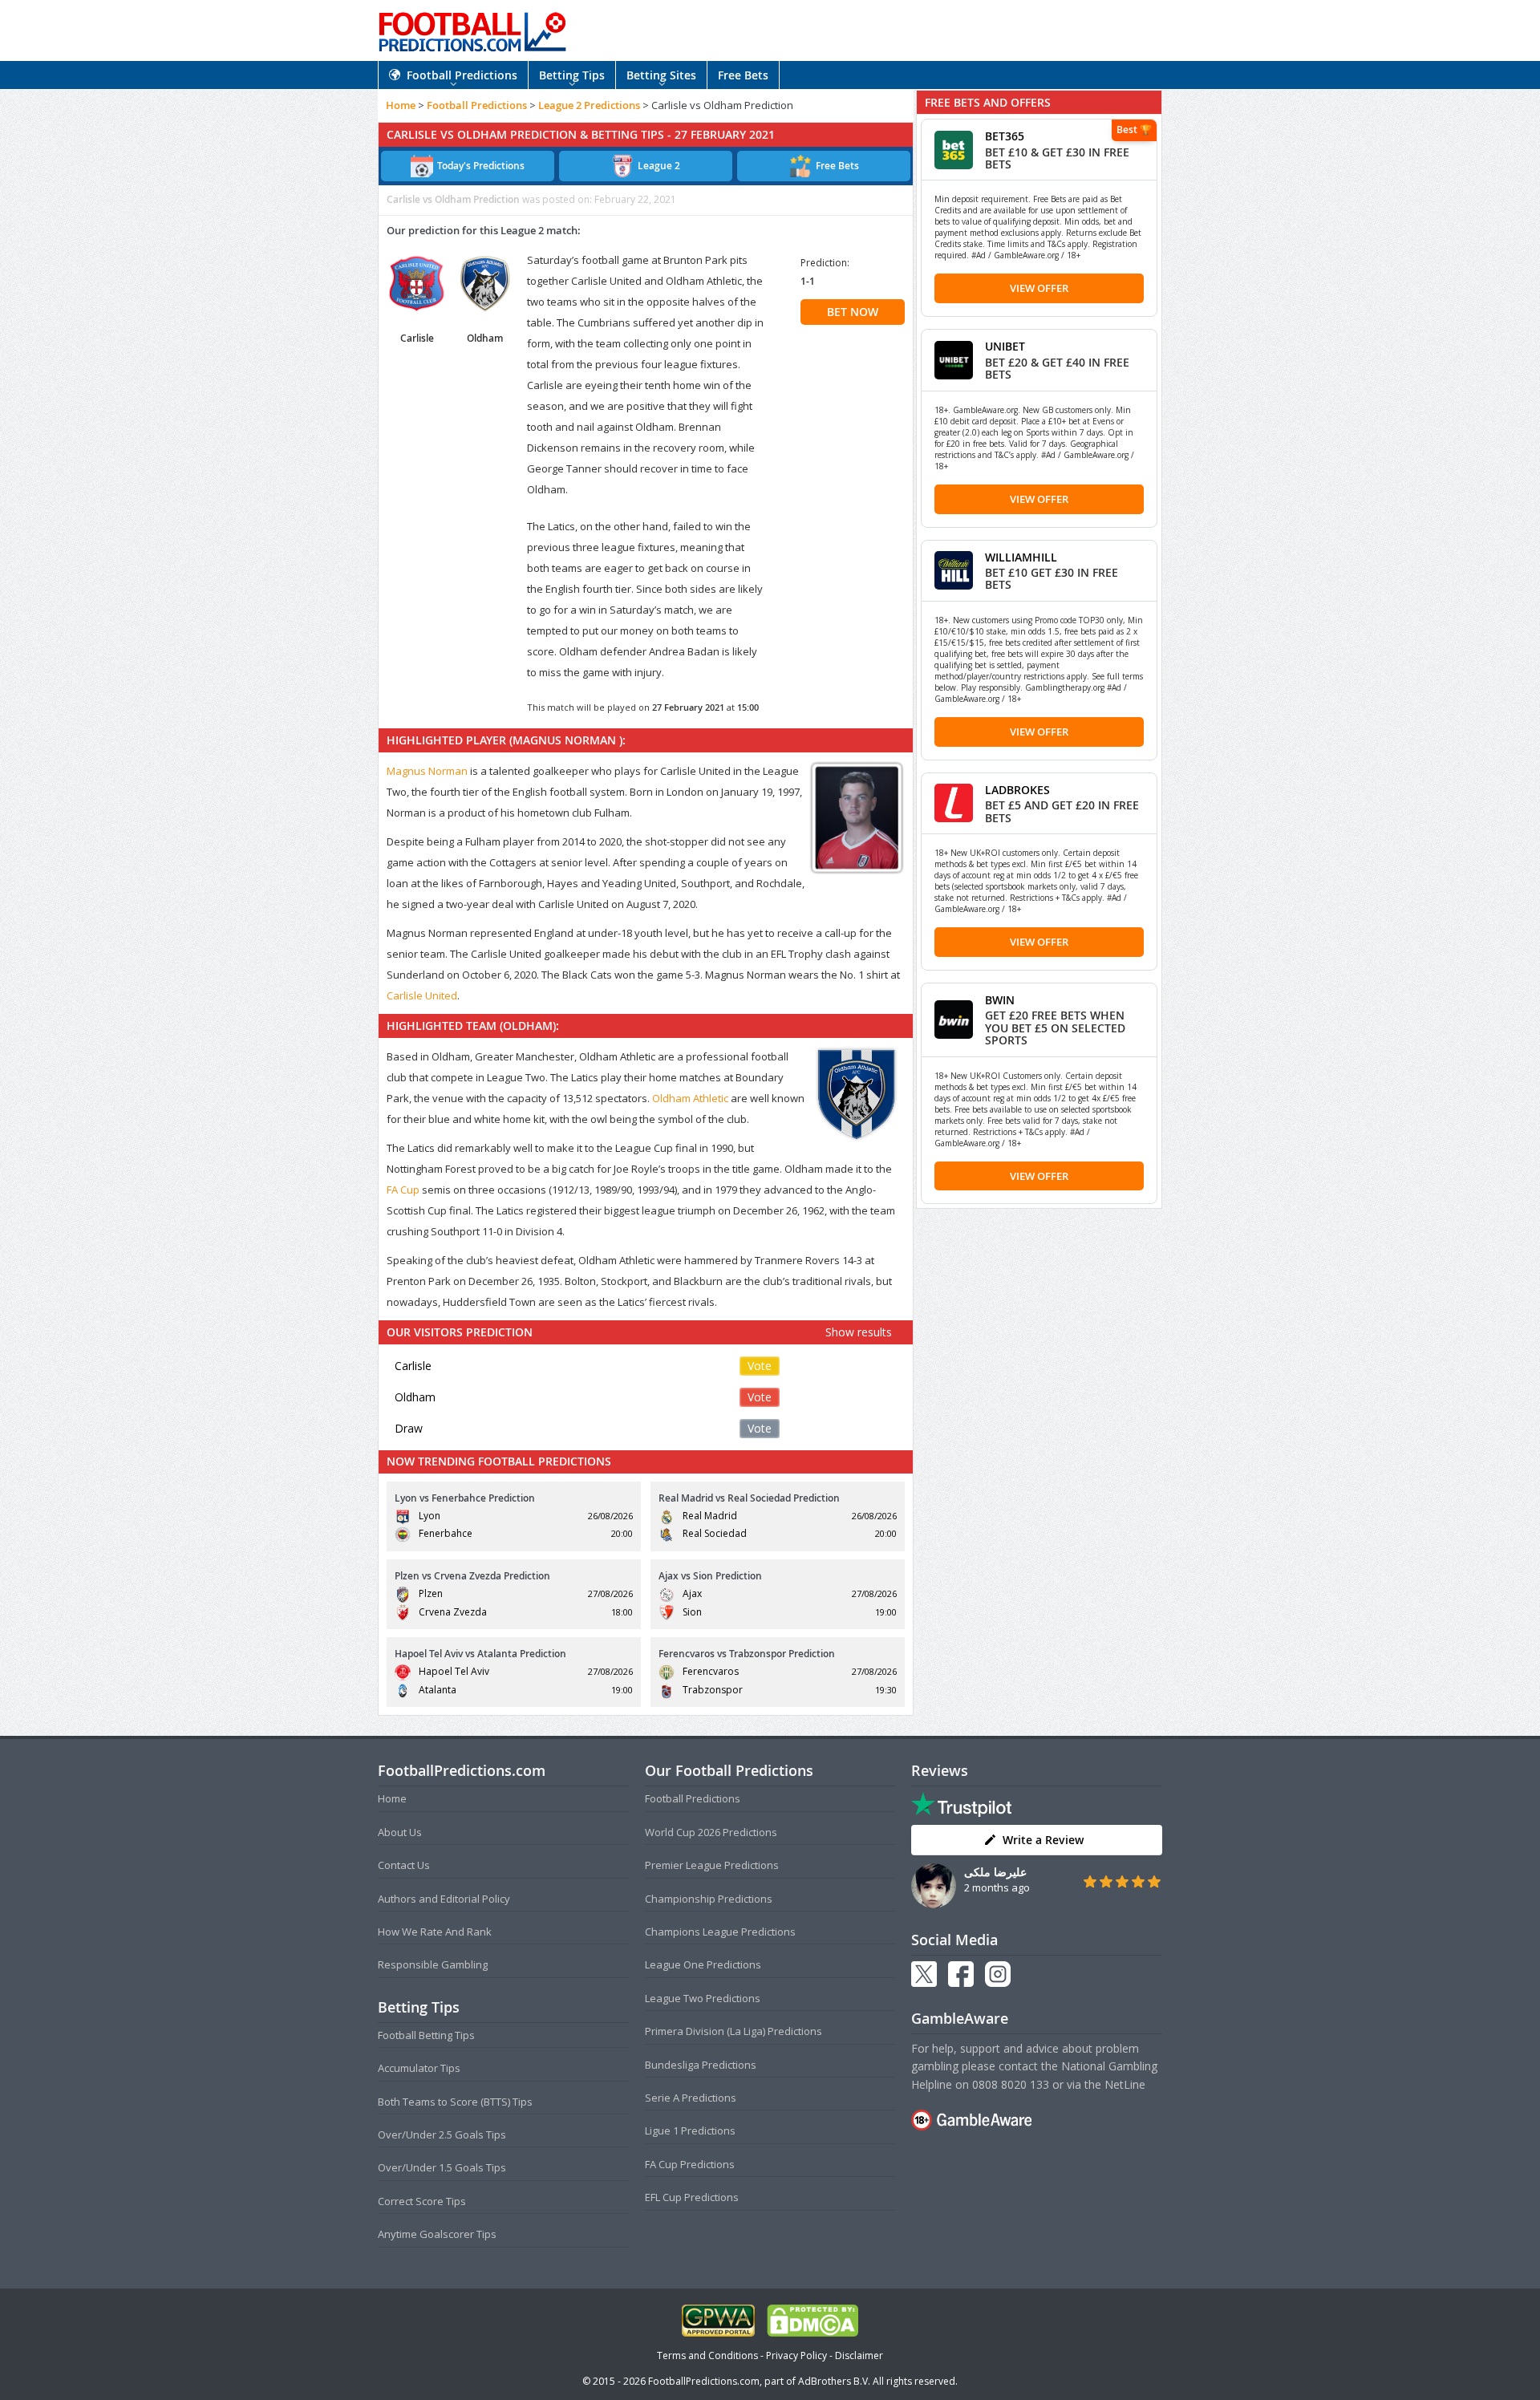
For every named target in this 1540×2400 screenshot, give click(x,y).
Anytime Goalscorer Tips (437, 2234)
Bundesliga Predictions (701, 2065)
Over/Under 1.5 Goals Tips (442, 2167)
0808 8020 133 (1011, 2084)
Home (401, 105)
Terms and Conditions (707, 2355)
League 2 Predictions (589, 105)
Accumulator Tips (419, 2068)
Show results (859, 1332)
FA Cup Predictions (690, 2164)
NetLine (1125, 2084)
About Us (400, 1832)
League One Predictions (703, 1964)
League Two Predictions (703, 1998)
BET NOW (853, 312)
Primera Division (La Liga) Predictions (734, 2031)
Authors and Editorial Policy (444, 1899)
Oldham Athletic (690, 1098)
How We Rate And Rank (435, 1932)
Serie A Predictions (691, 2098)
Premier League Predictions (712, 1865)
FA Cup (403, 1190)
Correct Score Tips (422, 2201)
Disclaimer (859, 2355)
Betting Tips (572, 75)
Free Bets (743, 75)
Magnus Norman (427, 771)
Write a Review (1043, 1840)
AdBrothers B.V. (834, 2381)
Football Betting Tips (426, 2035)
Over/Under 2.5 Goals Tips (442, 2134)
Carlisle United (422, 995)
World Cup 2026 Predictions (711, 1832)
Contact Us (404, 1865)
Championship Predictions (709, 1899)
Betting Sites (661, 75)
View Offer (1039, 288)
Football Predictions (462, 75)
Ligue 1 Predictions (690, 2130)
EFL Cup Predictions (692, 2197)
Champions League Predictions (720, 1932)
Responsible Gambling (433, 1964)
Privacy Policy (796, 2355)
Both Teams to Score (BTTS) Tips (455, 2102)
